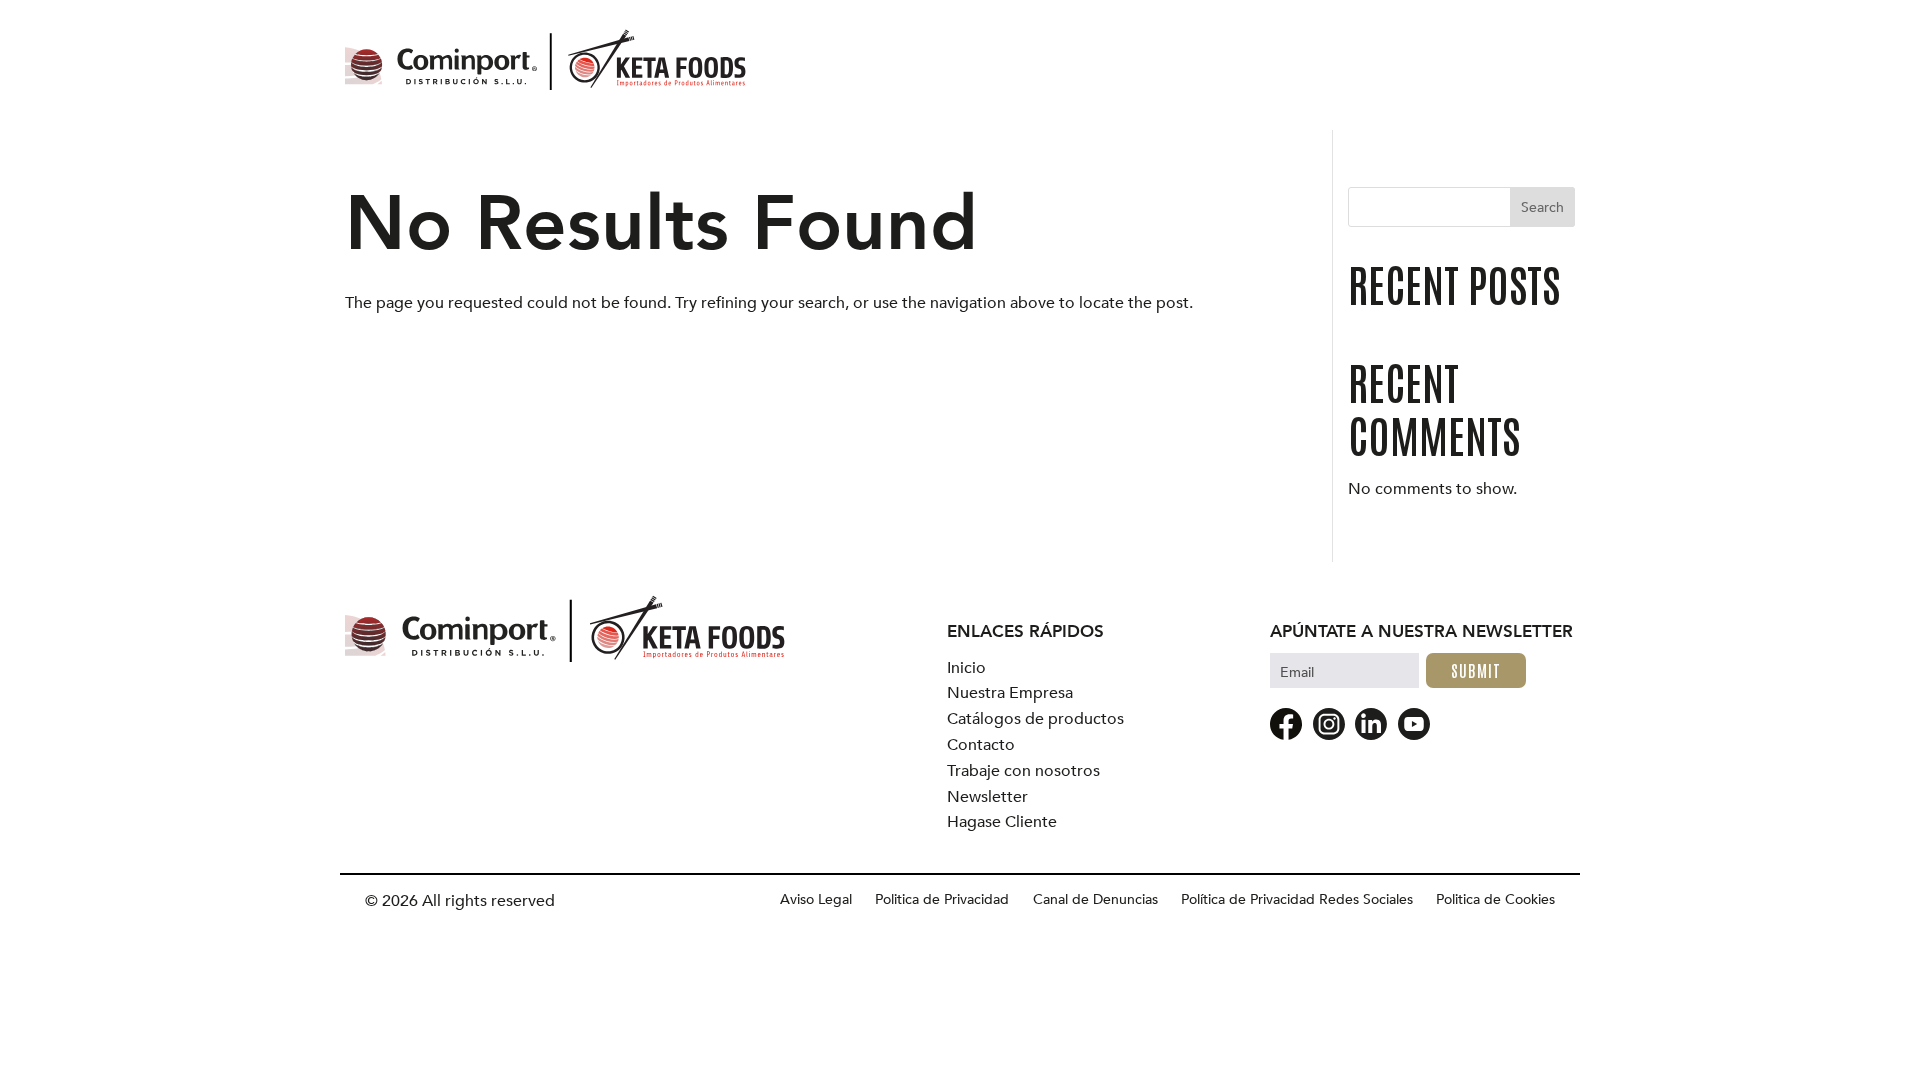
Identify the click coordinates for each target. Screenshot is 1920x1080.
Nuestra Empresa (1010, 693)
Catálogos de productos (1035, 719)
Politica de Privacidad (942, 900)
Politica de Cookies (1495, 900)
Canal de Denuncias (1095, 900)
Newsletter (987, 797)
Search (1542, 207)
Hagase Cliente (1002, 822)
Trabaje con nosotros (1023, 771)
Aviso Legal (816, 900)
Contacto (981, 745)
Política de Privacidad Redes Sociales (1297, 900)
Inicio (966, 668)
